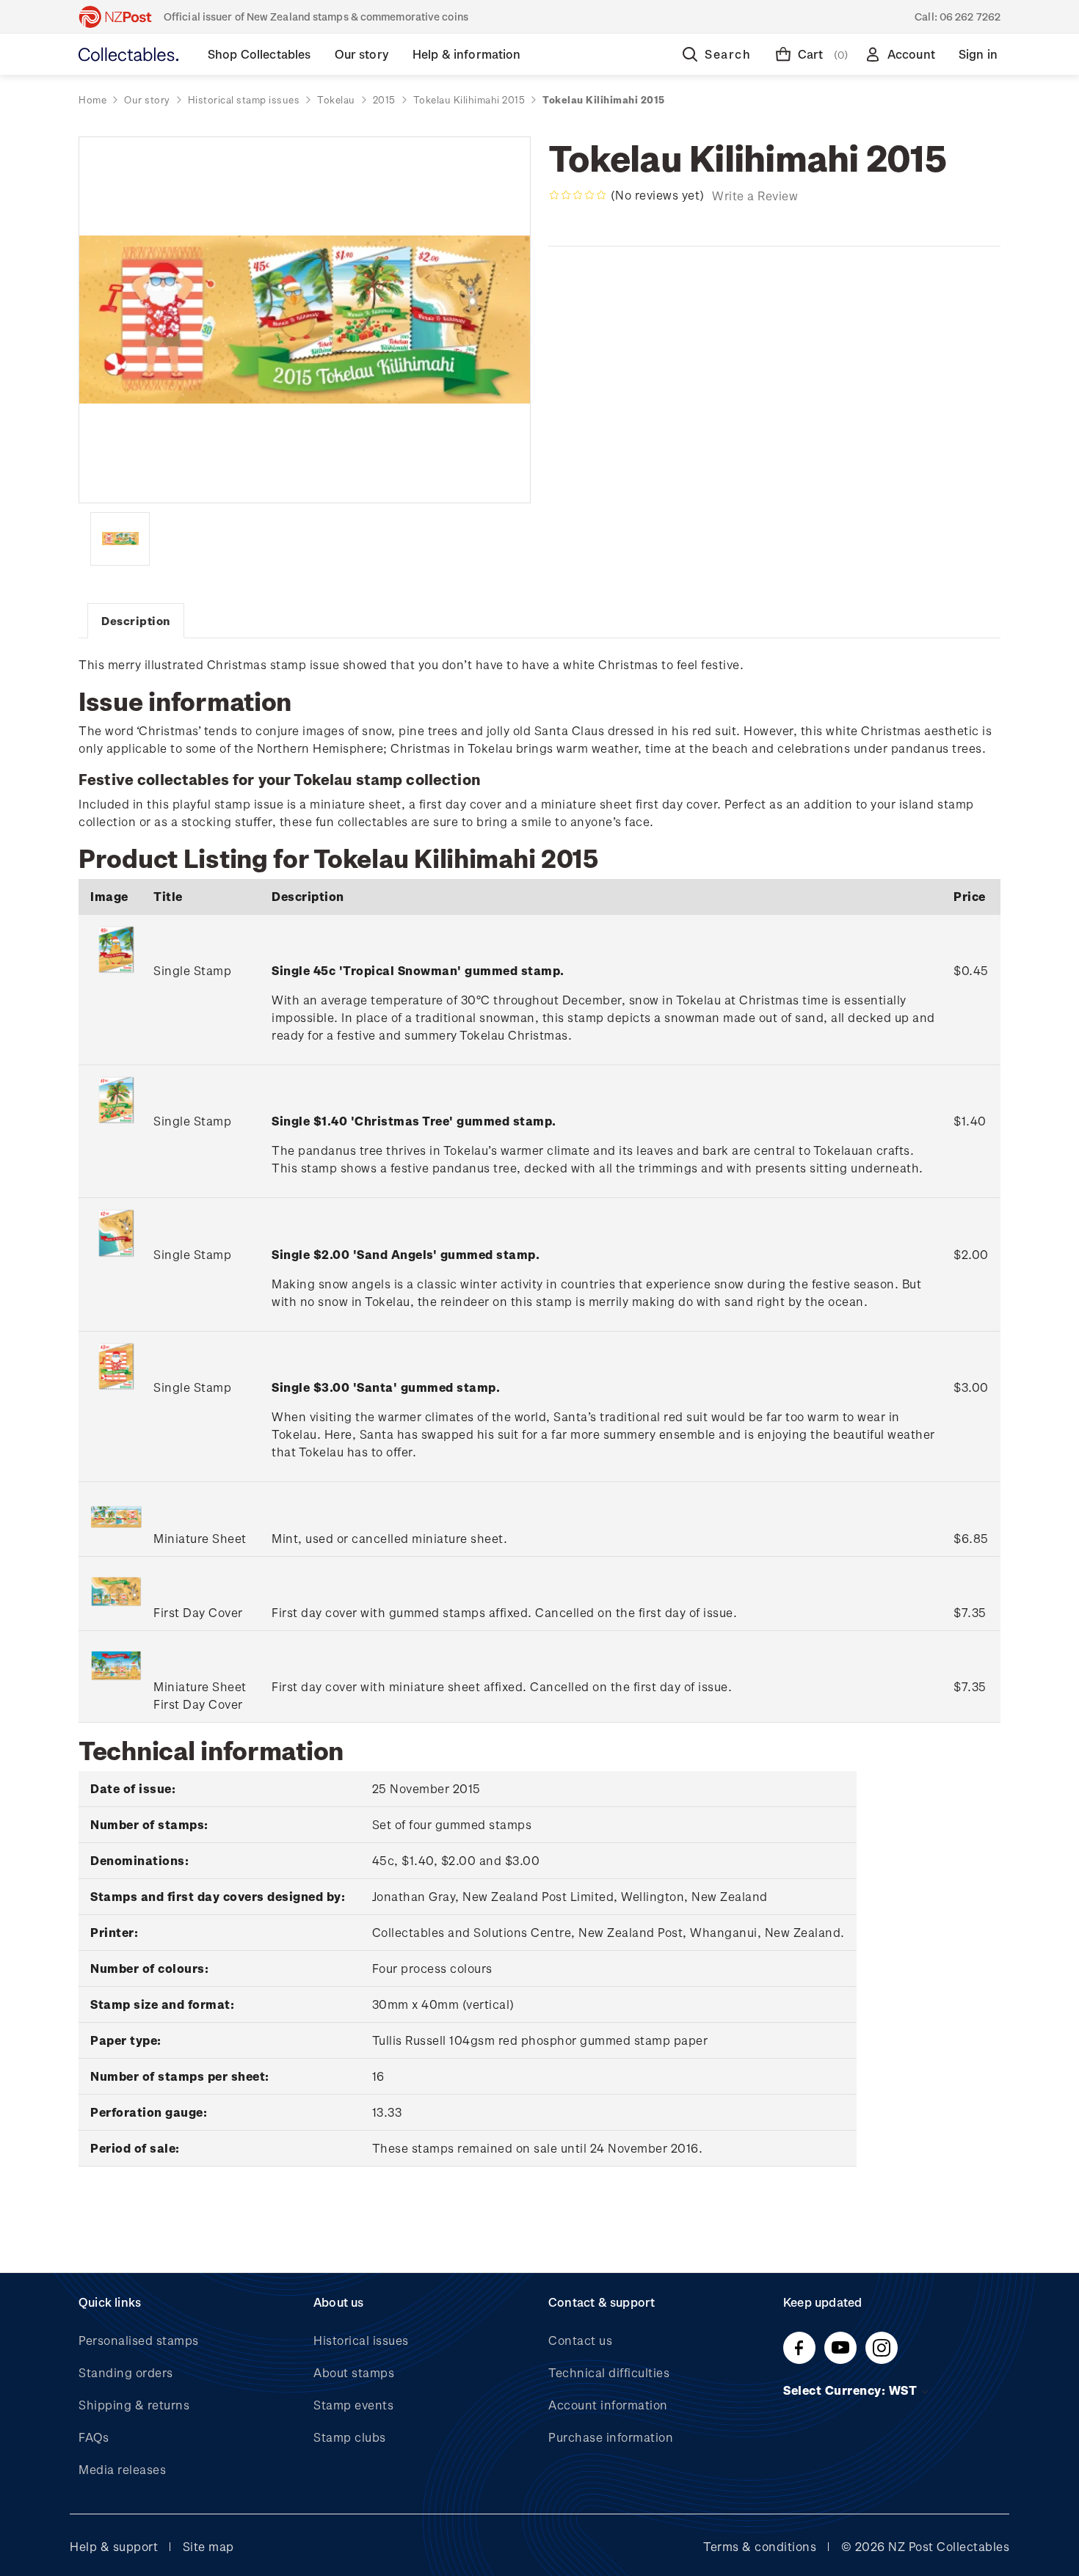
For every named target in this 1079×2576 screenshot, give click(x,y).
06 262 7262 (970, 17)
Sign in (978, 54)
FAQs (94, 2437)
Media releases (122, 2469)
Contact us (580, 2340)
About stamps (354, 2372)
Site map (208, 2546)
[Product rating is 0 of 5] (578, 195)
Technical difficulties (609, 2372)
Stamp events (353, 2405)
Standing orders (126, 2372)
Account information (608, 2405)
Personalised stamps (139, 2340)
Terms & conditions (760, 2546)
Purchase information (611, 2437)
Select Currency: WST (851, 2390)
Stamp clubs (350, 2437)
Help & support (114, 2546)
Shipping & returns (134, 2405)
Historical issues (361, 2340)
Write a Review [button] (755, 196)
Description (136, 621)
